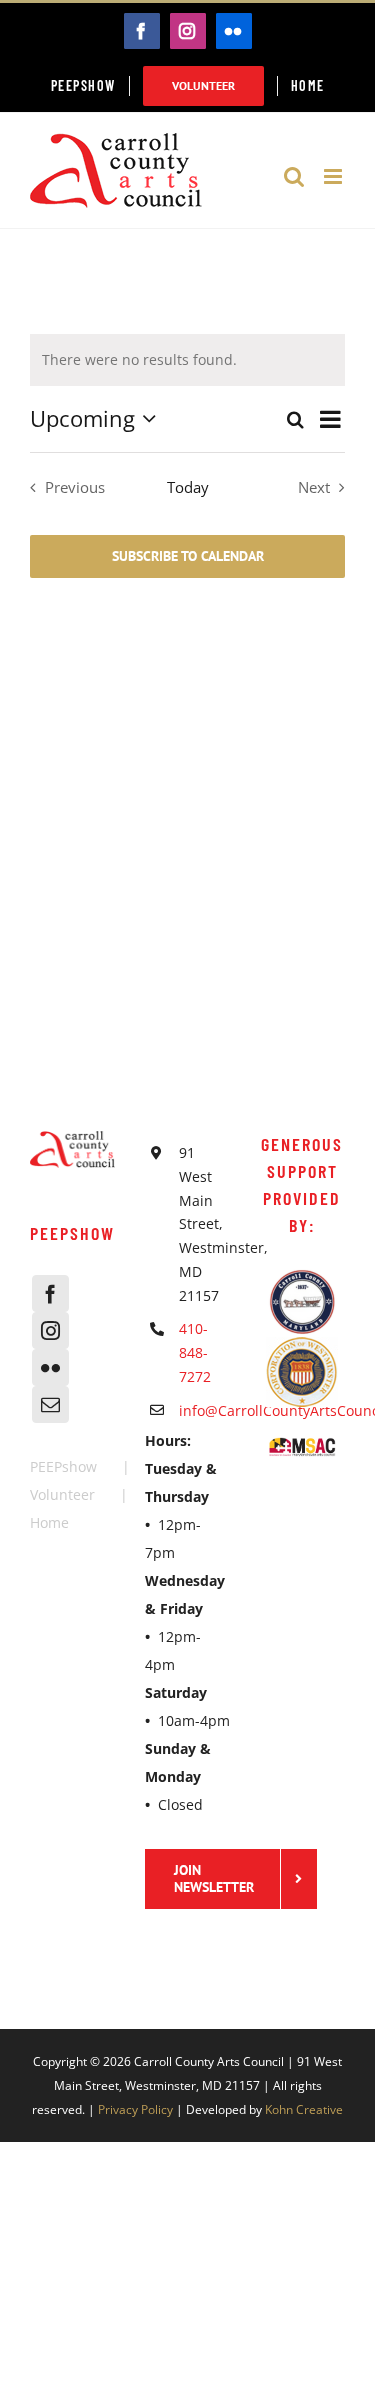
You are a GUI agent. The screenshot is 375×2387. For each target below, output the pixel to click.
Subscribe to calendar (188, 556)
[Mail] (50, 1404)
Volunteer (62, 1494)
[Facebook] (50, 1293)
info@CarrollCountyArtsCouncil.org (204, 1410)
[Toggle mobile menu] (334, 176)
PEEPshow (63, 1466)
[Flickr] (50, 1367)
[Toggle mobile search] (294, 176)
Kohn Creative (304, 2109)
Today (188, 487)
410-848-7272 (195, 1352)
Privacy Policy (135, 2109)
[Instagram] (50, 1330)
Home (49, 1522)
